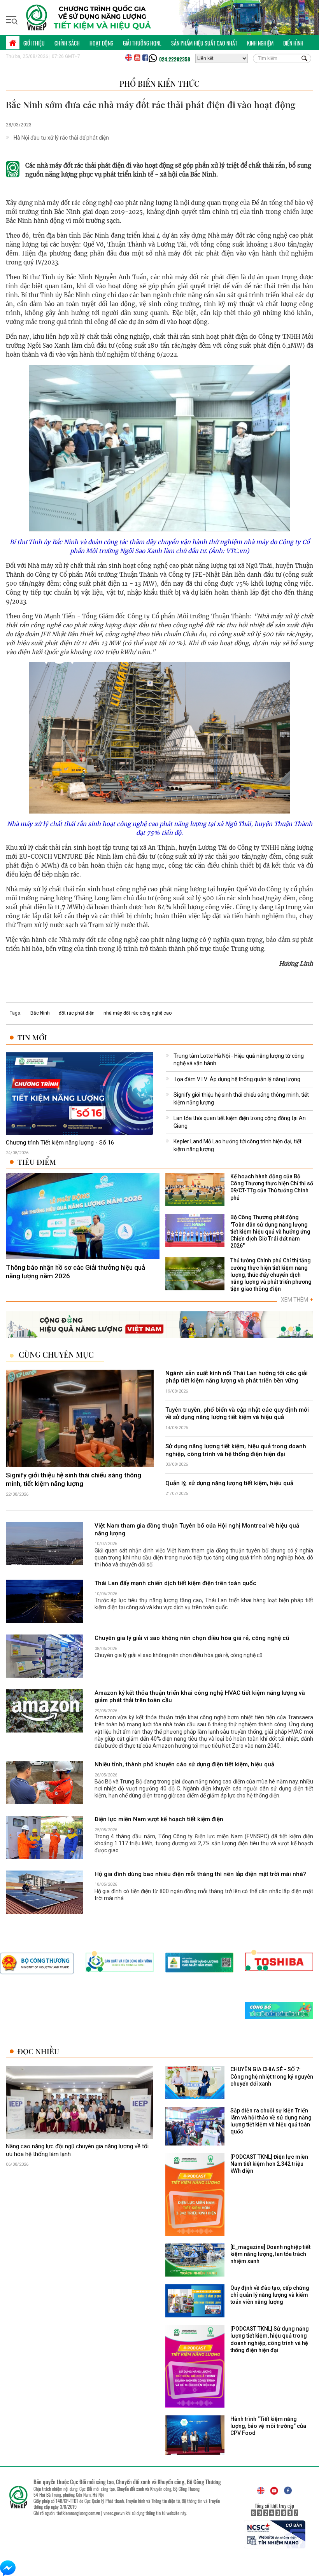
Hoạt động (101, 43)
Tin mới (32, 1037)
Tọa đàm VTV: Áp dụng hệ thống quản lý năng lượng (237, 1079)
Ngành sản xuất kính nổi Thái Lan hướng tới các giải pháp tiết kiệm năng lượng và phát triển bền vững (237, 1377)
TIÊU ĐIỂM (37, 1162)
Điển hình (293, 43)
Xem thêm (297, 1300)
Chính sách (67, 43)
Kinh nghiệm (260, 43)
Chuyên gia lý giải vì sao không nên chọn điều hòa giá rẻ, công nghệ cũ (192, 1638)
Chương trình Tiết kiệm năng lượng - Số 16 (60, 1143)
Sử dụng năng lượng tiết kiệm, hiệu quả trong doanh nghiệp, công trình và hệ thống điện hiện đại (236, 1450)
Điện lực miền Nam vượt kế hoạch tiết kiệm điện (159, 1819)
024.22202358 (175, 59)
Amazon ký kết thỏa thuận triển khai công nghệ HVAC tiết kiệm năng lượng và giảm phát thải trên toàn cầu (200, 1697)
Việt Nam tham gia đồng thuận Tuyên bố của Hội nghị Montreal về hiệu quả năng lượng (197, 1530)
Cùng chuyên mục (56, 1354)
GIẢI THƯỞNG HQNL (142, 43)
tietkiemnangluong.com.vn (78, 2513)
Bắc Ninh (40, 1013)
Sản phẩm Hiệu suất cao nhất (204, 43)
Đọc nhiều (38, 2051)
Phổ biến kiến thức (159, 83)
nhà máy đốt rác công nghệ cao (138, 1013)
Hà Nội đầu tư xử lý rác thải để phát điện (61, 138)
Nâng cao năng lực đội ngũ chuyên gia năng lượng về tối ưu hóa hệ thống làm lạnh (77, 2151)
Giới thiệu (34, 43)
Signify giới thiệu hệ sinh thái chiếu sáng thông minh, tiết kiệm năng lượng (74, 1479)
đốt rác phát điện (77, 1013)
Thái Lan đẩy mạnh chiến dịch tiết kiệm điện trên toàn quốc (175, 1583)
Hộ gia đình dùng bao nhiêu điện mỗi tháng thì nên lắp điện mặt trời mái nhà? (200, 1874)
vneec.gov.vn (114, 2513)
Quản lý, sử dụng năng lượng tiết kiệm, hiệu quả (229, 1483)
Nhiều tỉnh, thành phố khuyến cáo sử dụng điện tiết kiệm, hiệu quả (184, 1764)
